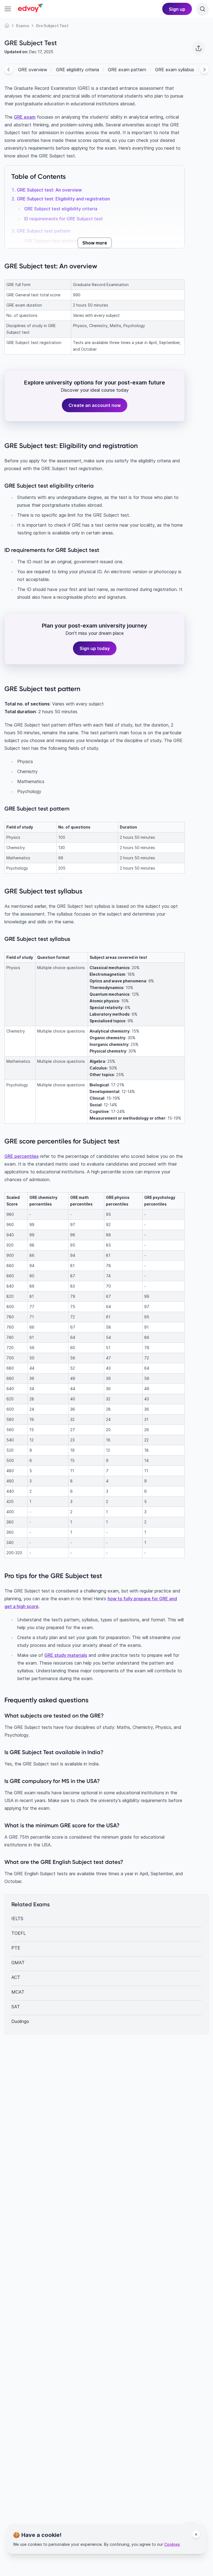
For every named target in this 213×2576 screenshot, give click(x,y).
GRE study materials (66, 1655)
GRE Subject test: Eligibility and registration (63, 199)
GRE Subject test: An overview (49, 190)
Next (204, 70)
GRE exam (25, 117)
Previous (9, 70)
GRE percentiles (21, 1156)
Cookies (172, 2544)
